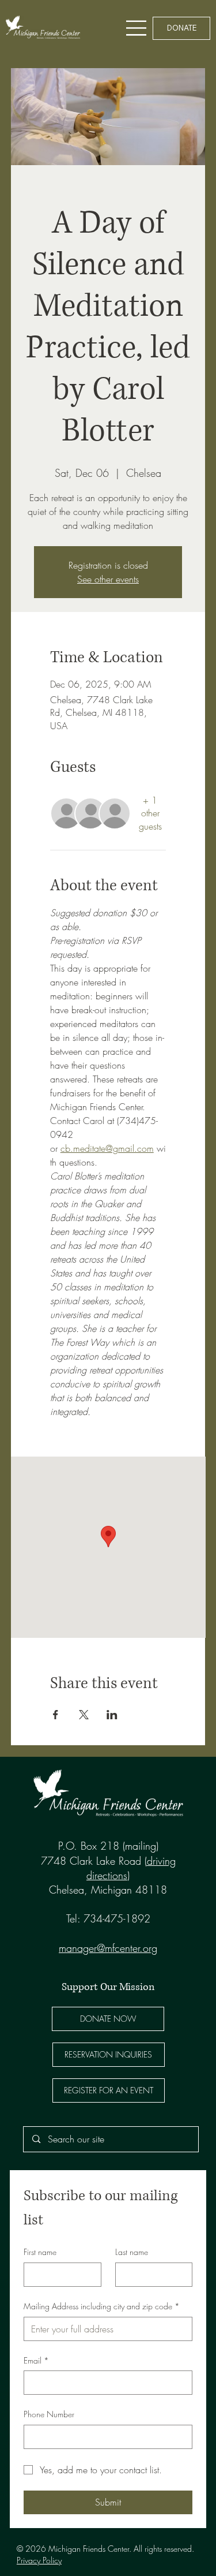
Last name (132, 2252)
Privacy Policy (39, 2560)
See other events (108, 579)
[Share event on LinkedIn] (112, 1715)
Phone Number (49, 2414)
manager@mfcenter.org (108, 1948)
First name (40, 2252)
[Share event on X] (84, 1715)
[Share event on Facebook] (56, 1715)
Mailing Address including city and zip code (102, 2306)
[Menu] (137, 28)
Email (36, 2360)
